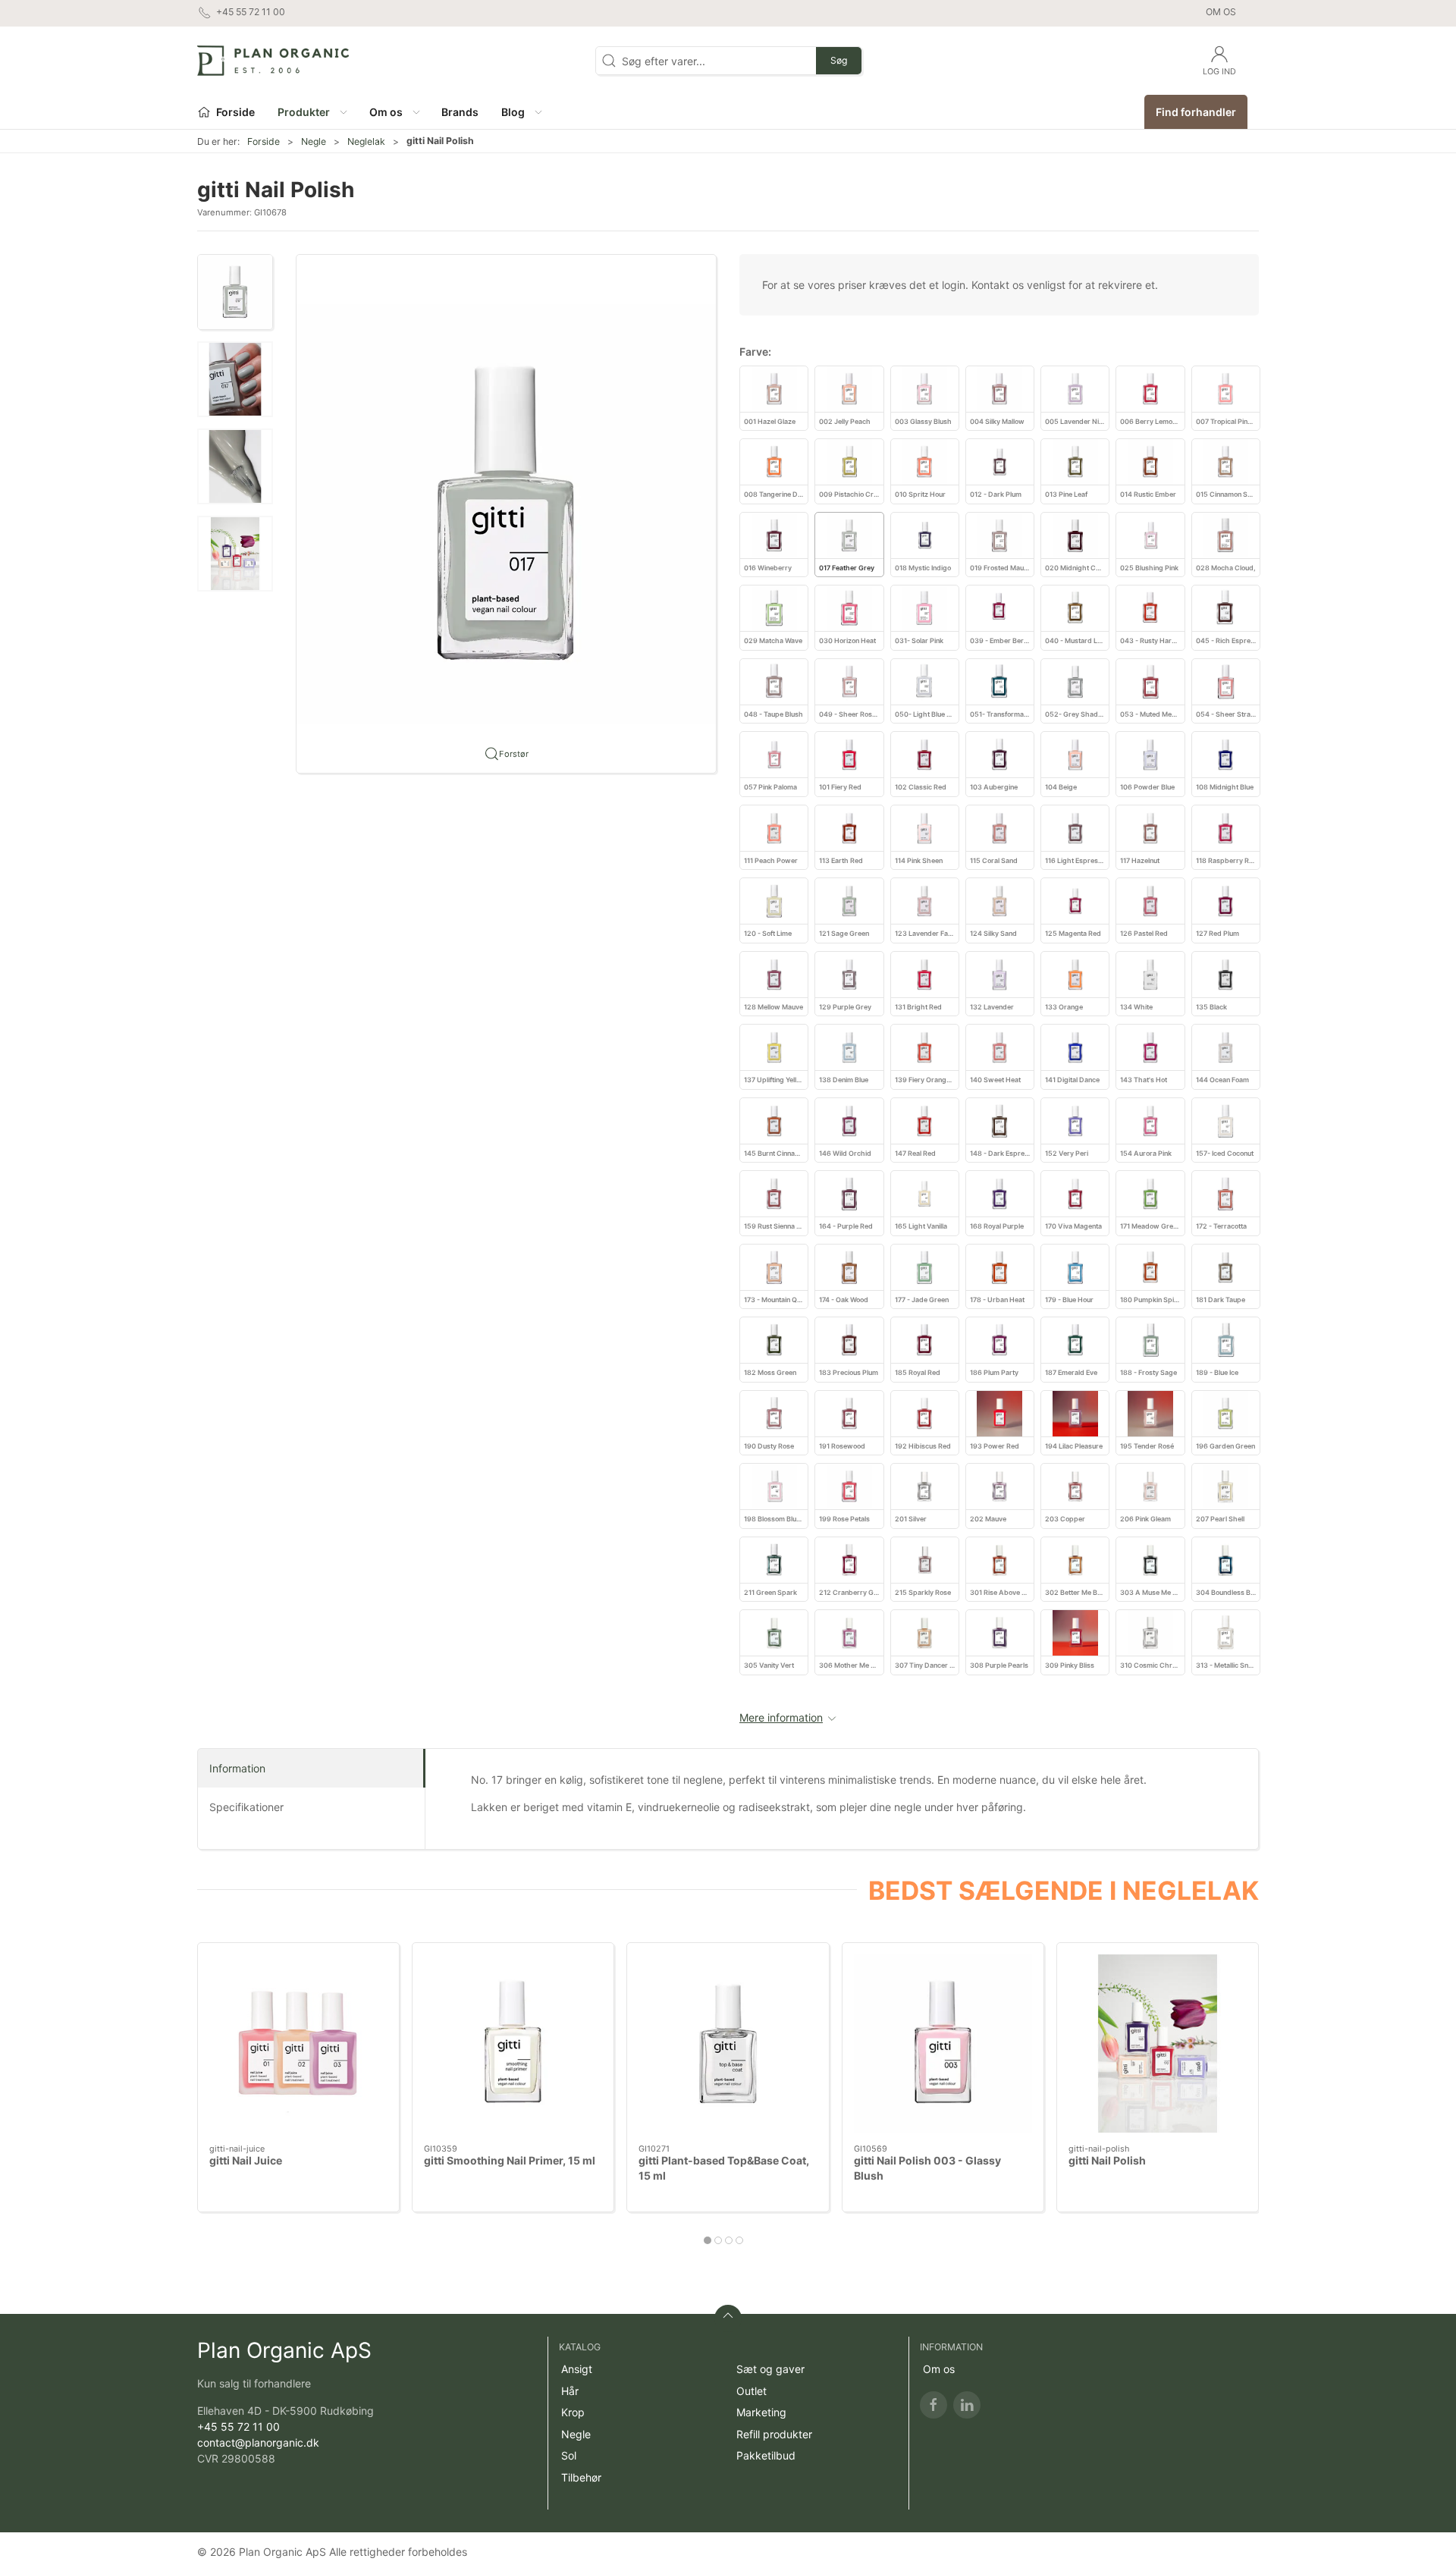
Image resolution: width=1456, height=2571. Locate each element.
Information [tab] (237, 1768)
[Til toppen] (728, 2318)
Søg (839, 60)
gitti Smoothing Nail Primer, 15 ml (510, 2160)
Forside (264, 141)
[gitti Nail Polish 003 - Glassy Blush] (943, 2044)
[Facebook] (934, 2405)
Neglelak (366, 141)
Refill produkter (774, 2434)
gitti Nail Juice (246, 2160)
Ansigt (577, 2369)
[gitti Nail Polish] (1158, 2044)
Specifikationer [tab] (246, 1807)
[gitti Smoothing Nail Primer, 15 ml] (513, 2044)
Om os (1221, 12)
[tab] (708, 2240)
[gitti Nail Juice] (298, 2044)
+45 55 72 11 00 (238, 2427)
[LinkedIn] (967, 2405)
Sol (569, 2455)
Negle (314, 141)
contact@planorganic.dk (258, 2442)
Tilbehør (581, 2477)
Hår (570, 2391)
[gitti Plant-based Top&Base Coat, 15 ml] (728, 2044)
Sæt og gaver (770, 2369)
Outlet (752, 2391)
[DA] (273, 61)
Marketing (761, 2412)
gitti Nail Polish (1107, 2160)
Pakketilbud (766, 2455)
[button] (312, 112)
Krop (573, 2412)
